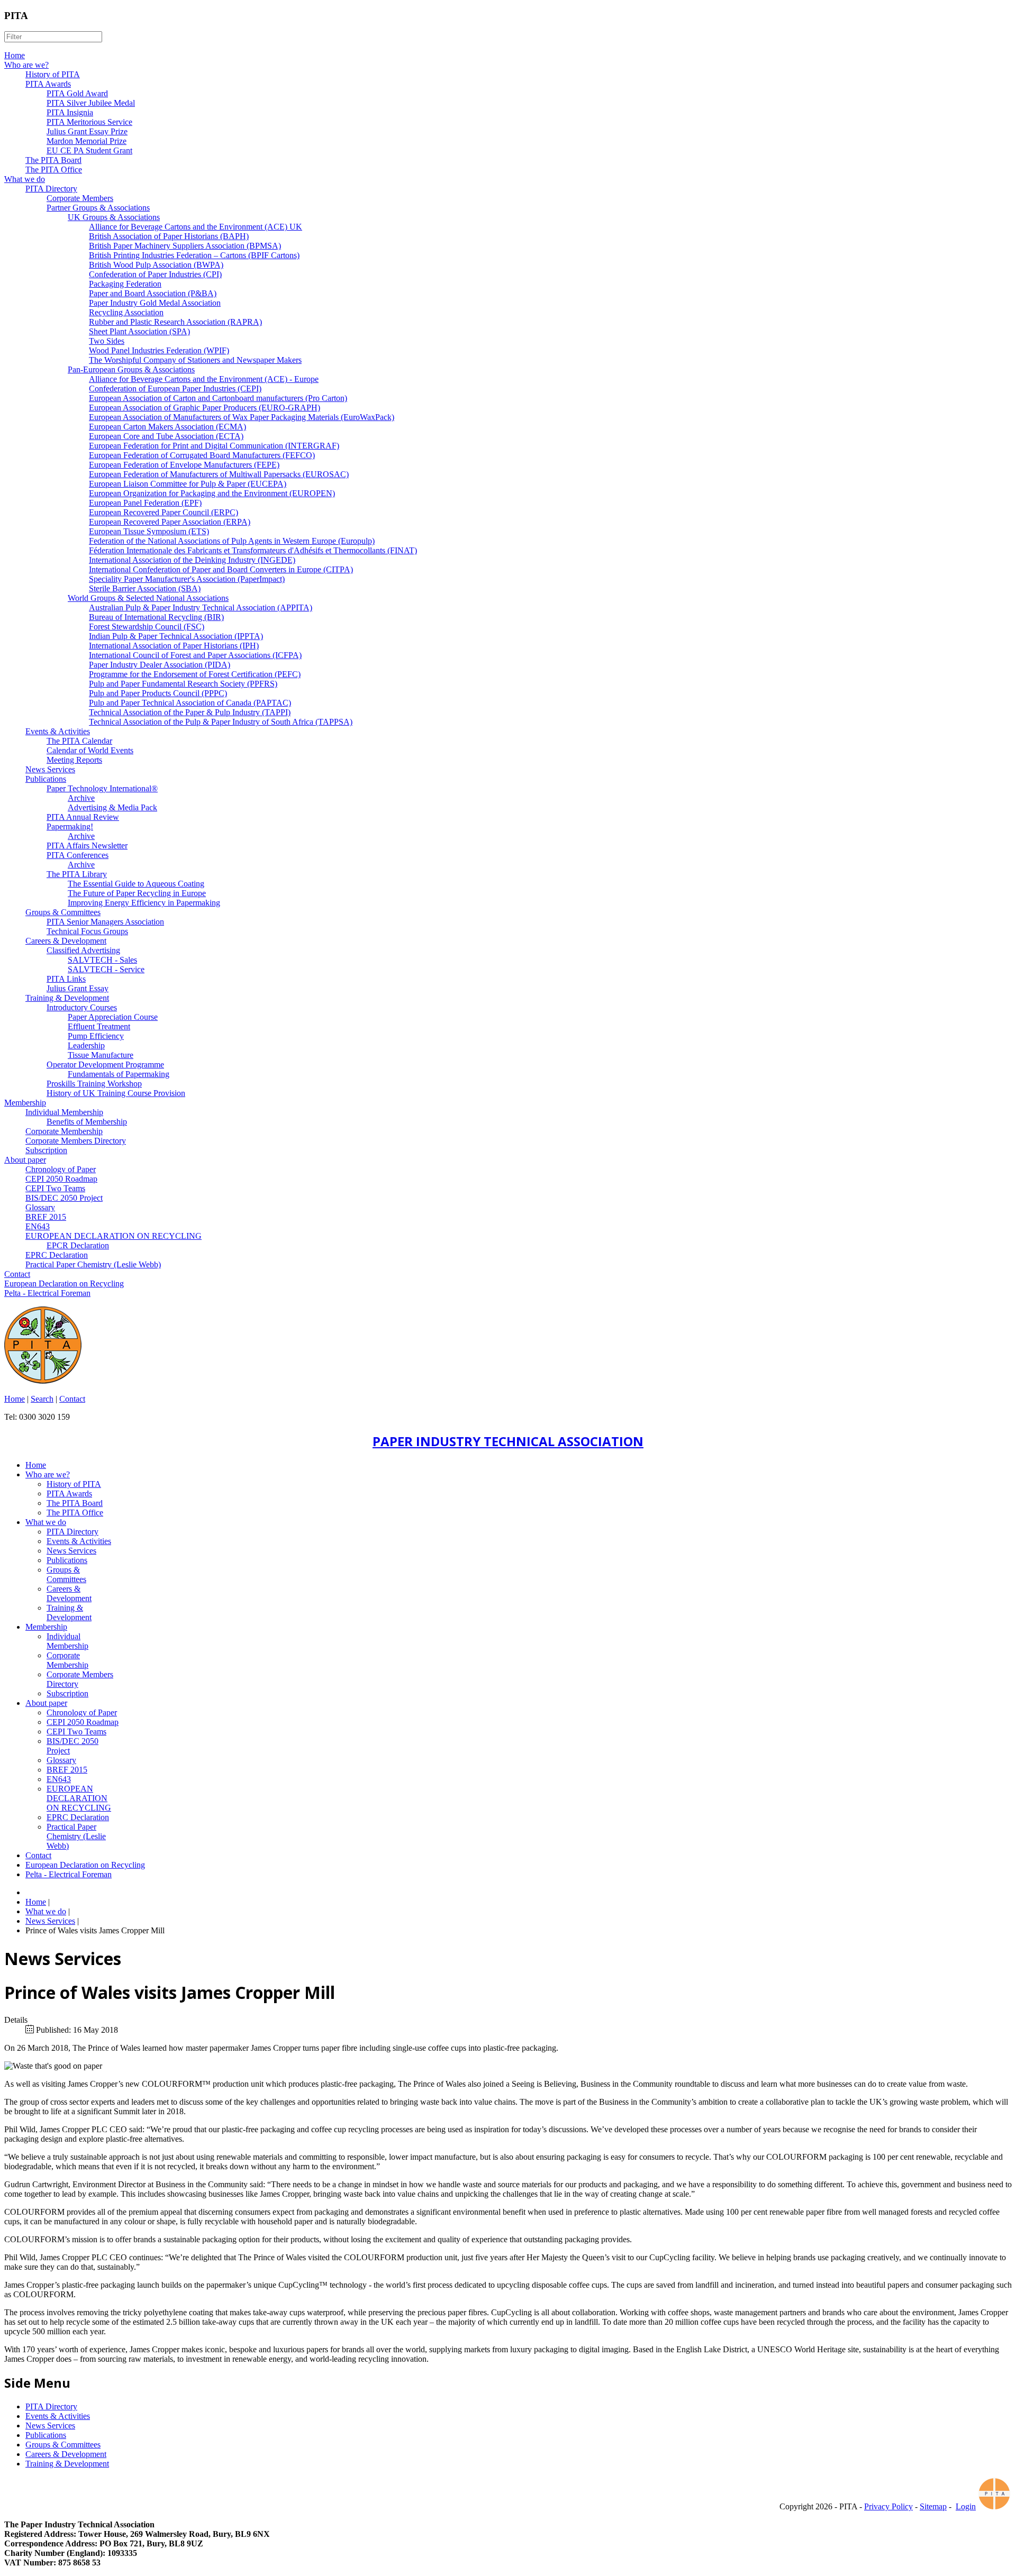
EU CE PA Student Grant (89, 150)
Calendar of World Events (90, 750)
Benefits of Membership (87, 1122)
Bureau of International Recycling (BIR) (156, 617)
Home (15, 55)
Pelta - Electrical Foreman (47, 1293)
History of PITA (53, 74)
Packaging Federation (125, 284)
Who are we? (26, 65)
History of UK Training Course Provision (116, 1093)
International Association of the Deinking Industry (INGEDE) (192, 560)
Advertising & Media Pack (112, 807)
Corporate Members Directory (76, 1141)
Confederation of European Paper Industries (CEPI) (175, 389)
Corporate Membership (64, 1131)
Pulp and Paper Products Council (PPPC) (158, 693)
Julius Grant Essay (78, 988)
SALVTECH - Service (106, 969)
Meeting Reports (74, 760)
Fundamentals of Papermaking (119, 1074)
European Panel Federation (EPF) (145, 503)
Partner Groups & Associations (98, 208)
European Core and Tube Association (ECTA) (166, 436)
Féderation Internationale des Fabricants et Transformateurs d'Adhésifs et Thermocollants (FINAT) (253, 550)
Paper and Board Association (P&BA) (153, 293)
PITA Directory (51, 189)
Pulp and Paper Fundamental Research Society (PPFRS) (183, 684)
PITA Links (66, 979)
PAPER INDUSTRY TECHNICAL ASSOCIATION (508, 1441)
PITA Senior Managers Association (105, 922)
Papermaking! (70, 826)
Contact (17, 1274)
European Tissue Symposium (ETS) (149, 531)
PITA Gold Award (77, 93)
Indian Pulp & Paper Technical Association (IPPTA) (176, 636)
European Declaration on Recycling (64, 1284)
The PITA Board (53, 160)
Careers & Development (66, 941)
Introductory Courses (82, 1007)
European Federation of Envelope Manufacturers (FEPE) (184, 465)
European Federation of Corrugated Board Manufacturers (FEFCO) (202, 455)
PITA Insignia (70, 112)
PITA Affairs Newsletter (87, 846)
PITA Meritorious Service (89, 122)
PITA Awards (48, 84)
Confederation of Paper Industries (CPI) (155, 274)
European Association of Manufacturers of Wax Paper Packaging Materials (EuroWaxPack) (242, 417)
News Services (50, 769)
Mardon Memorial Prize (87, 141)
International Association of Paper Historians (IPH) (174, 646)
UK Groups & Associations (114, 217)
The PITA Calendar (79, 741)
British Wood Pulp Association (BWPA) (156, 265)
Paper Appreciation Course (113, 1017)
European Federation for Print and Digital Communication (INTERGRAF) (214, 446)
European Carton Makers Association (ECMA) (167, 427)
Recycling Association (126, 312)
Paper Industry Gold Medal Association (155, 303)
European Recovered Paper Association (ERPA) (170, 522)
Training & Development (67, 998)
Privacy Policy (888, 2506)
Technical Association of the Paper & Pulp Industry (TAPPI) (190, 712)
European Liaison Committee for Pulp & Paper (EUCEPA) (188, 484)
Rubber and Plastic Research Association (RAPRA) (175, 322)
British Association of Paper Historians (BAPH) (169, 236)
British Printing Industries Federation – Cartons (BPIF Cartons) (194, 255)
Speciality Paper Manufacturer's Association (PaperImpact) (187, 579)
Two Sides (107, 341)
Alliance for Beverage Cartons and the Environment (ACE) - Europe (204, 379)
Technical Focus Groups (87, 931)
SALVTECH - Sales (102, 960)
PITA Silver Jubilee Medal (91, 103)
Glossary (40, 1207)
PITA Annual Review (83, 817)
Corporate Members (80, 198)
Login (966, 2506)
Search (42, 1399)
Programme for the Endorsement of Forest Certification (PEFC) (195, 674)
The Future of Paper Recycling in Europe (137, 893)
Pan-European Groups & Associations (131, 369)
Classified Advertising (83, 950)
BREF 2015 (46, 1217)
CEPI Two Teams (55, 1188)
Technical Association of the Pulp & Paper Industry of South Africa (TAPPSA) (221, 722)
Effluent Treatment (99, 1026)
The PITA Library (77, 874)
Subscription (46, 1150)
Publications (46, 779)
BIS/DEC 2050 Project (64, 1198)
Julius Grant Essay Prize (87, 131)
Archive (81, 798)
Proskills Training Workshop (94, 1084)
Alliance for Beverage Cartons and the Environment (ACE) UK (196, 227)
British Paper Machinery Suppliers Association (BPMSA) (185, 246)
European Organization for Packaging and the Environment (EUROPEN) (212, 493)
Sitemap (933, 2506)
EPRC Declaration (57, 1255)
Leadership (86, 1045)
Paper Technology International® (102, 788)
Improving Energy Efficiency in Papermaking (144, 903)
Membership (25, 1103)
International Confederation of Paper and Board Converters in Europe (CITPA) (221, 569)
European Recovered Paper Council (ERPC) (164, 512)
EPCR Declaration (78, 1245)
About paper (25, 1160)
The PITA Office (54, 170)
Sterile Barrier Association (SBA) (145, 588)
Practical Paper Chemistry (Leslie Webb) (93, 1264)
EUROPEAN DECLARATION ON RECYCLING (114, 1236)
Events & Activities (58, 731)
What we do (25, 179)
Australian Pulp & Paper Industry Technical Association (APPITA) (201, 608)
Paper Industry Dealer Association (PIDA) (160, 665)
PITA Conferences (78, 855)
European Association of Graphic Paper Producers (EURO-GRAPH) (205, 408)
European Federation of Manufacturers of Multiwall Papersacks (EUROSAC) (219, 474)
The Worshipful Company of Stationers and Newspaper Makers (195, 360)
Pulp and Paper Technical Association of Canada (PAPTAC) (190, 703)
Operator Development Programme (105, 1065)
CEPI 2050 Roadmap (61, 1179)
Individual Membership (64, 1112)
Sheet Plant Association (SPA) (139, 331)
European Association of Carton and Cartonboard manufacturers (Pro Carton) (218, 398)
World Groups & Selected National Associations (148, 598)
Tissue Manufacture (101, 1055)
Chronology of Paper (61, 1169)
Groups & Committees (63, 912)
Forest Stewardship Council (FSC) (147, 627)
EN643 (38, 1226)
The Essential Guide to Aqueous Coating (136, 884)
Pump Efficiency (96, 1036)
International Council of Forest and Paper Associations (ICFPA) (195, 655)
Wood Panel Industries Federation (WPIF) (159, 350)
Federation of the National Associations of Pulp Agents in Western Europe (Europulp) (232, 541)
